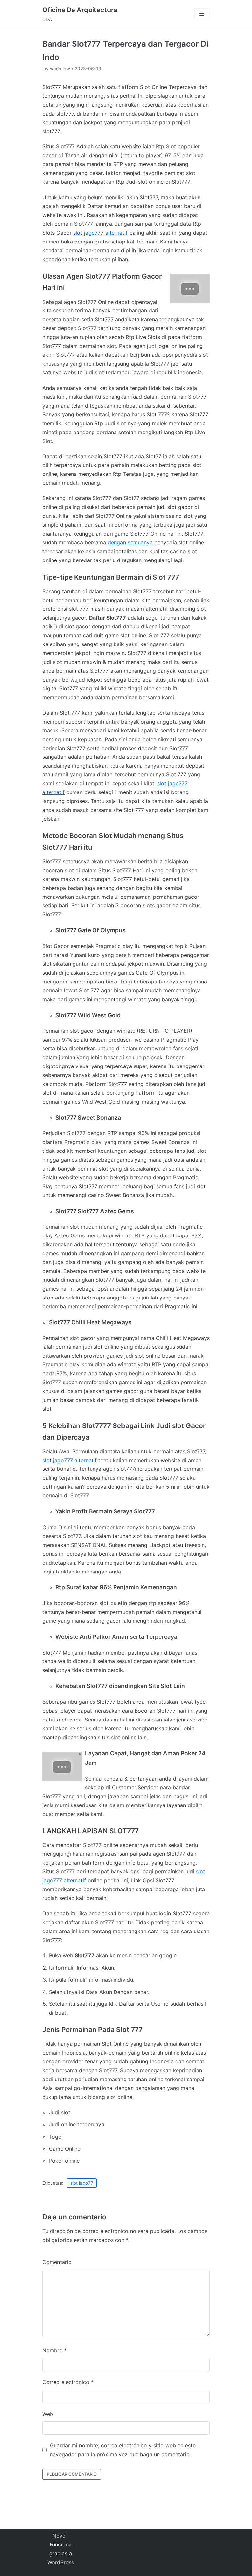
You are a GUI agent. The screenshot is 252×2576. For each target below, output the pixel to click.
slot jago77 (82, 2183)
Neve (59, 2536)
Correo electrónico (68, 2382)
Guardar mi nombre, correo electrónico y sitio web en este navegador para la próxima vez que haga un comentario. (123, 2450)
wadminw (60, 69)
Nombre (54, 2350)
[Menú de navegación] (202, 14)
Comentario (57, 2262)
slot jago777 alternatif (100, 233)
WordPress (61, 2562)
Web (48, 2414)
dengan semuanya (130, 542)
